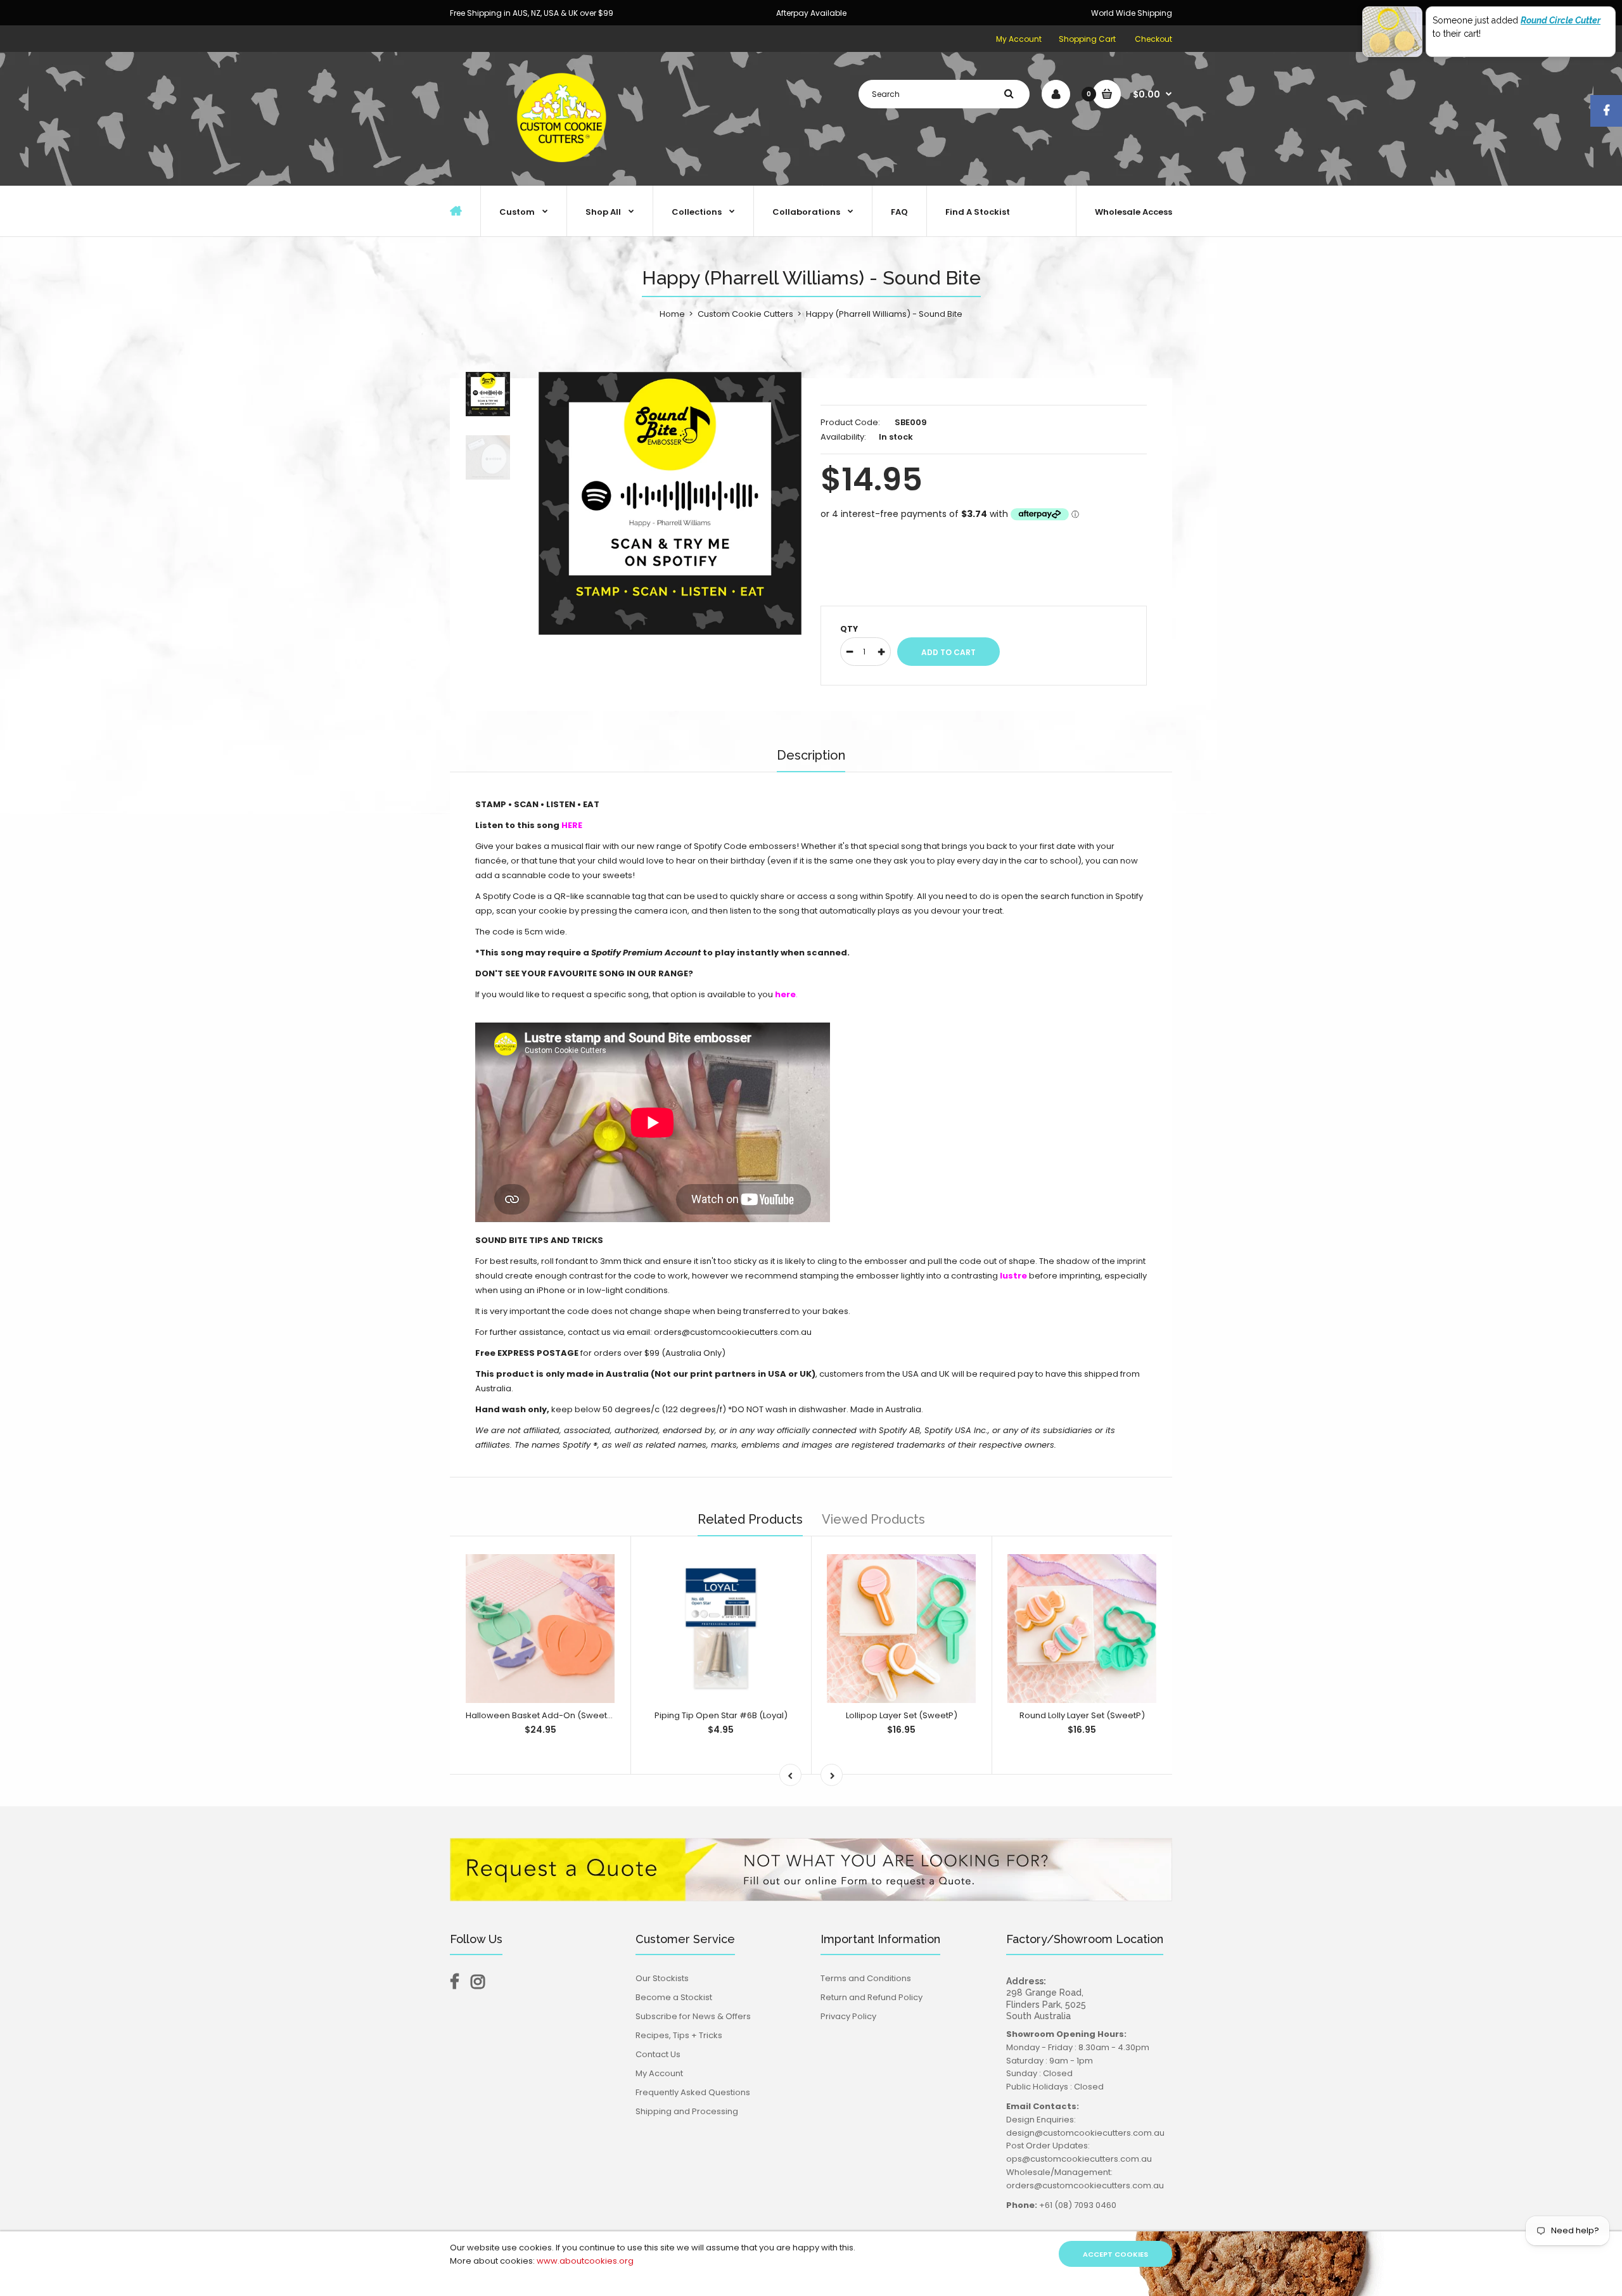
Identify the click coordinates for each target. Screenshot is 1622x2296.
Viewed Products (873, 1519)
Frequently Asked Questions (693, 2092)
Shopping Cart (1087, 39)
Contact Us (658, 2054)
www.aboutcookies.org (585, 2261)
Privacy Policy (848, 2016)
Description (811, 755)
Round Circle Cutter (1561, 20)
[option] (670, 503)
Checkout (1153, 39)
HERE (572, 825)
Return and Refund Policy (872, 1997)
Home (672, 314)
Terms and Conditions (866, 1978)
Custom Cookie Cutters (745, 314)
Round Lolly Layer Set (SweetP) (1082, 1715)
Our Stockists (662, 1978)
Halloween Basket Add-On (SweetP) (541, 1715)
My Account (1019, 39)
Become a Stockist (674, 1997)
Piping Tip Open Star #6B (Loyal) (721, 1715)
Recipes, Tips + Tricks (679, 2035)
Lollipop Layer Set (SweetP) (902, 1715)
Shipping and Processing (687, 2111)
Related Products (750, 1519)
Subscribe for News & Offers (693, 2016)
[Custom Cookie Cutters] (564, 172)
